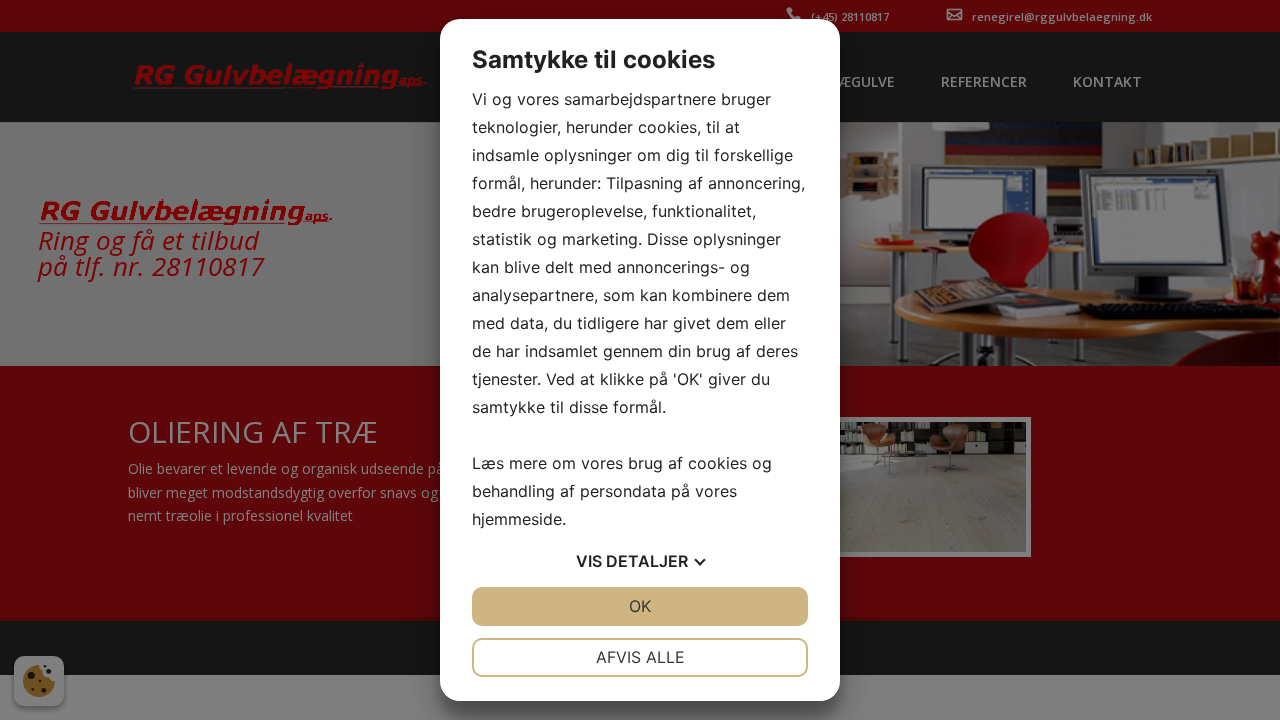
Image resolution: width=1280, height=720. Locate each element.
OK (640, 606)
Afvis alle (640, 657)
